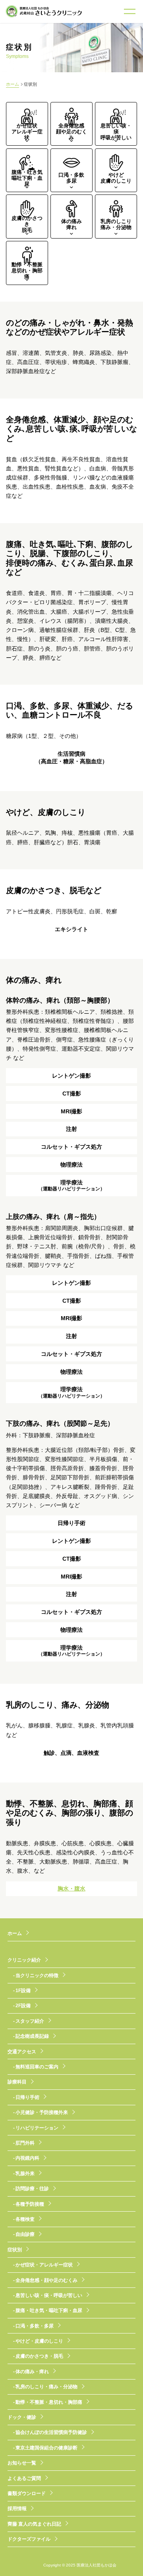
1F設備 (23, 1991)
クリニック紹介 (24, 1960)
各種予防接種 (30, 2204)
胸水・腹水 (71, 1889)
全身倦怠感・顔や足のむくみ (46, 2280)
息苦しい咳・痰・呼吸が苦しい (49, 2295)
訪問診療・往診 (32, 2189)
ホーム (13, 84)
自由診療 (25, 2234)
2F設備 (23, 2006)
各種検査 (25, 2219)
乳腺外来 (25, 2174)
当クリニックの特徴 (37, 1975)
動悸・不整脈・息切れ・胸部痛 (49, 2402)
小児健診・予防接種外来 (42, 2112)
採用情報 (17, 2509)
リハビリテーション (37, 2128)
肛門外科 (25, 2143)
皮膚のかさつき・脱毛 (39, 2356)
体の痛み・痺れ (32, 2372)
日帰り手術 (27, 2097)
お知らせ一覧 (22, 2463)
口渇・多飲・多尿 (35, 2326)
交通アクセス (22, 2052)
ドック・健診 (22, 2417)
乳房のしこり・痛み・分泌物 (46, 2387)
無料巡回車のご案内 (37, 2067)
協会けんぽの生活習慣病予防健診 (51, 2432)
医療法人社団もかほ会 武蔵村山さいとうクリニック (44, 11)
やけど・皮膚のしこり (39, 2341)
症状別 (15, 2250)
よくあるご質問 (24, 2478)
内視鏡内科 (27, 2158)
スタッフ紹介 (30, 2021)
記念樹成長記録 (32, 2036)
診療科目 (17, 2082)
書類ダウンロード (27, 2493)
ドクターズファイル (29, 2539)
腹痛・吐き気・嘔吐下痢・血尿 (49, 2310)
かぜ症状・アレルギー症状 (44, 2265)
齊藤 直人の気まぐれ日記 (34, 2524)
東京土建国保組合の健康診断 (46, 2448)
